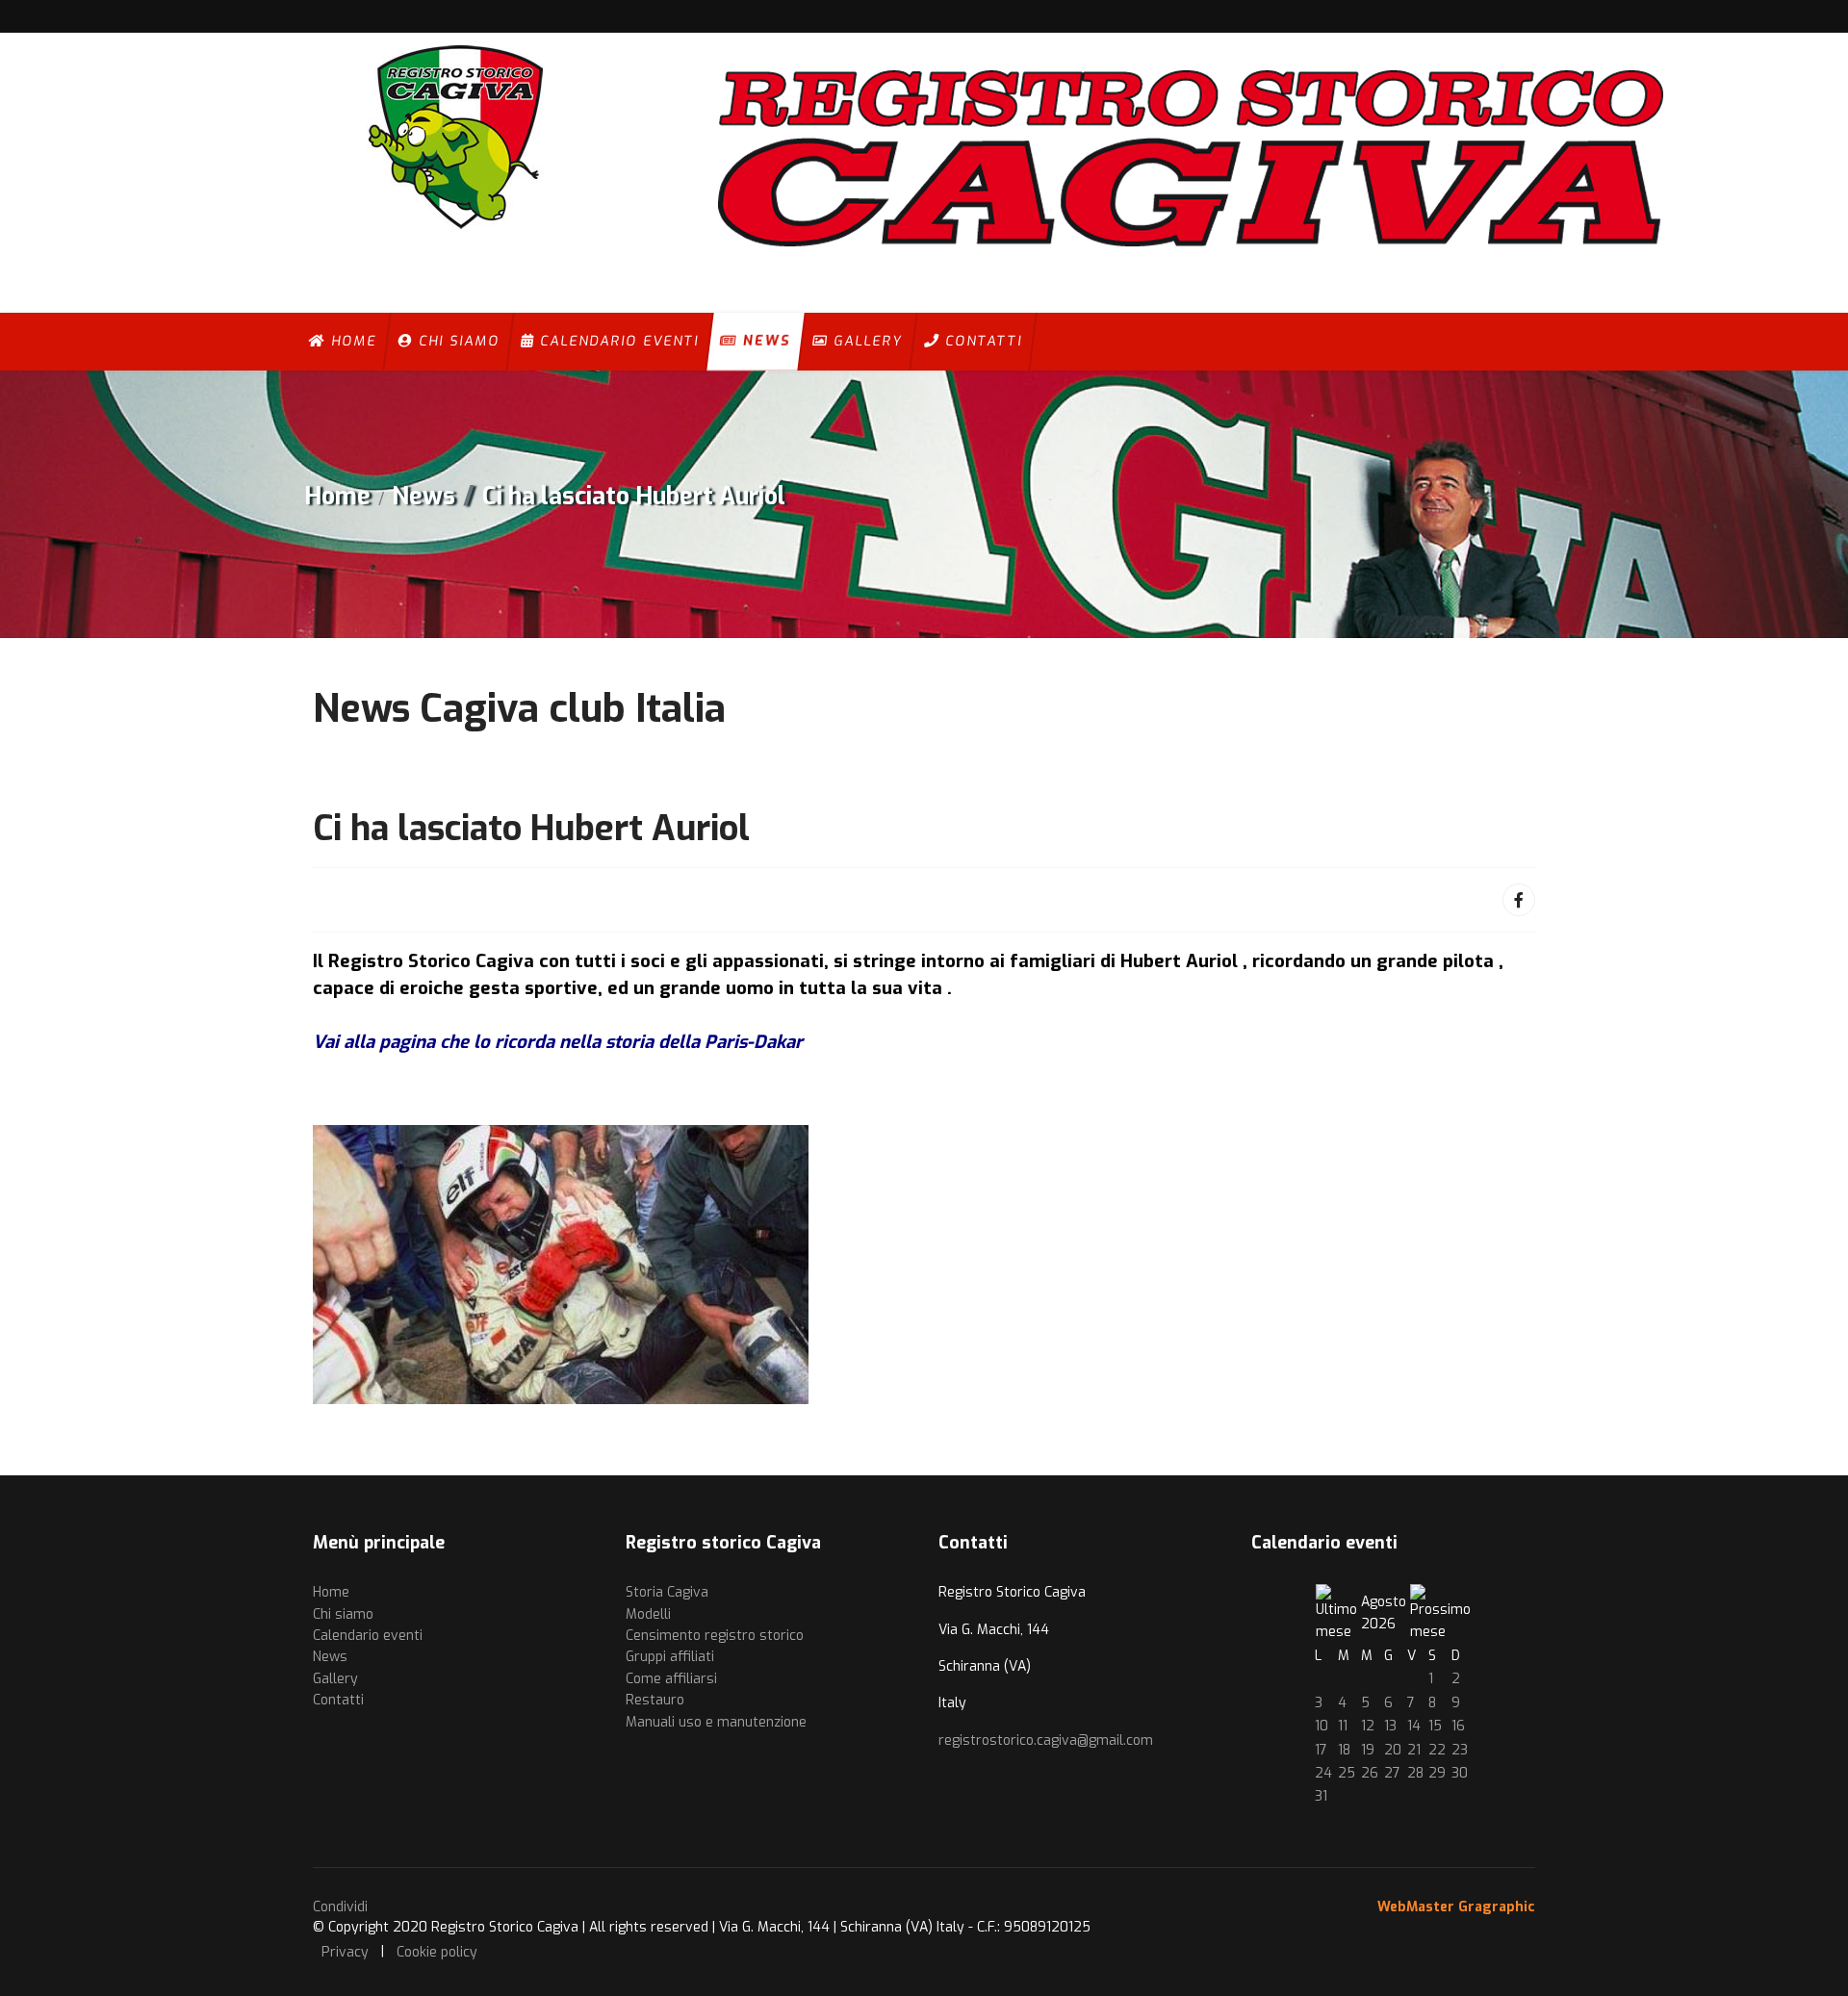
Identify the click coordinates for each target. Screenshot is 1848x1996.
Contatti (981, 341)
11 (1343, 1726)
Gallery (865, 341)
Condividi (340, 1907)
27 (1392, 1773)
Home (351, 341)
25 (1347, 1773)
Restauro (655, 1700)
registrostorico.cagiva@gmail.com (1046, 1740)
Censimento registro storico (715, 1636)
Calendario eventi (616, 341)
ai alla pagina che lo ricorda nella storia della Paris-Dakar (564, 1042)
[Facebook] (1519, 900)
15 (1435, 1726)
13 (1390, 1726)
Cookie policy (437, 1952)
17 (1321, 1750)
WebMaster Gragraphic (1456, 1907)
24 (1323, 1773)
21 (1414, 1750)
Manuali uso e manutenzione (716, 1722)
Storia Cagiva (667, 1592)
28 (1415, 1773)
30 (1460, 1773)
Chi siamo (456, 341)
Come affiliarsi (671, 1679)
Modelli (648, 1614)
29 (1437, 1773)
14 (1414, 1726)
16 (1458, 1726)
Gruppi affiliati (670, 1657)
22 (1437, 1750)
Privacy (345, 1952)
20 (1393, 1750)
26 (1370, 1773)
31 (1321, 1796)
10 (1322, 1726)
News (764, 341)
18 (1344, 1750)
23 (1460, 1750)
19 (1368, 1750)
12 (1368, 1726)
